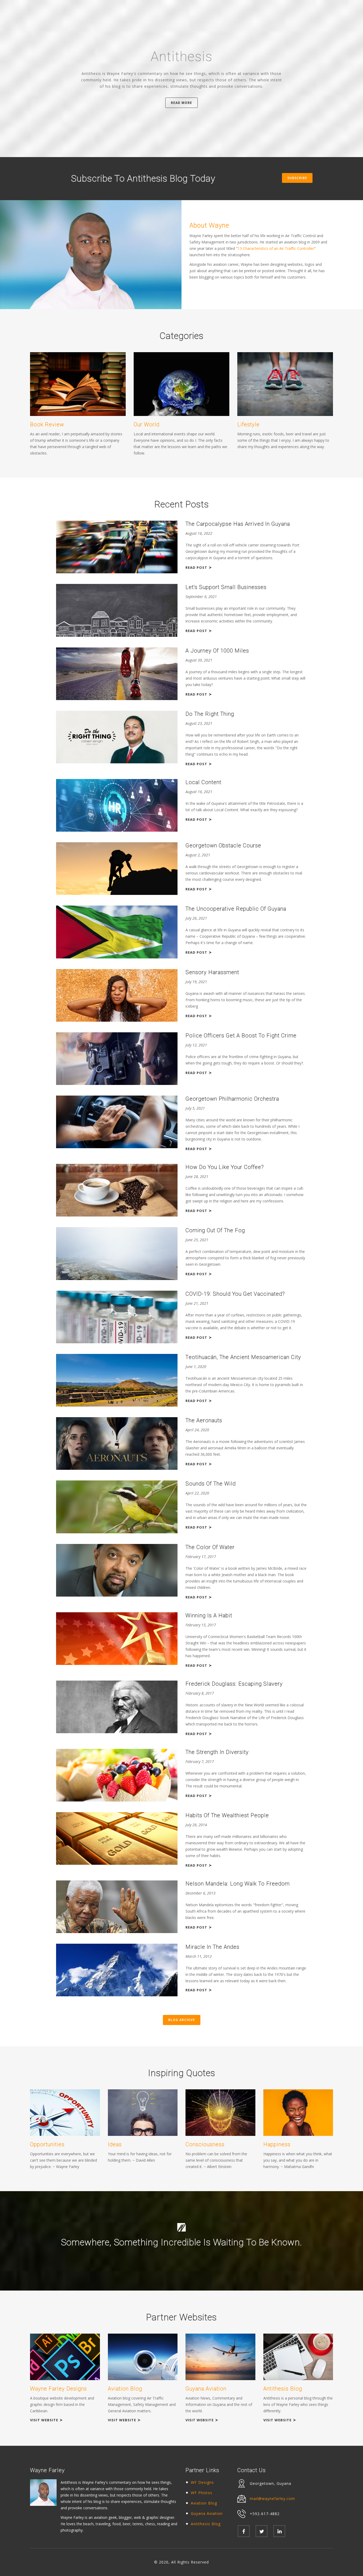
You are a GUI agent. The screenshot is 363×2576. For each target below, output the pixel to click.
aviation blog (125, 2389)
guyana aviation (206, 2389)
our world (147, 425)
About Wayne (209, 226)
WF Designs (202, 2482)
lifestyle (248, 425)
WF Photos (202, 2493)
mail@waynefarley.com (272, 2499)
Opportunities (47, 2144)
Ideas (115, 2144)
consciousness (205, 2144)
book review (47, 425)
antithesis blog (283, 2389)
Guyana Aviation (207, 2513)
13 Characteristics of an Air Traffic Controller (276, 248)
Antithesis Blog (206, 2524)
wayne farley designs (58, 2389)
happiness (277, 2144)
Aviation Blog (204, 2503)
